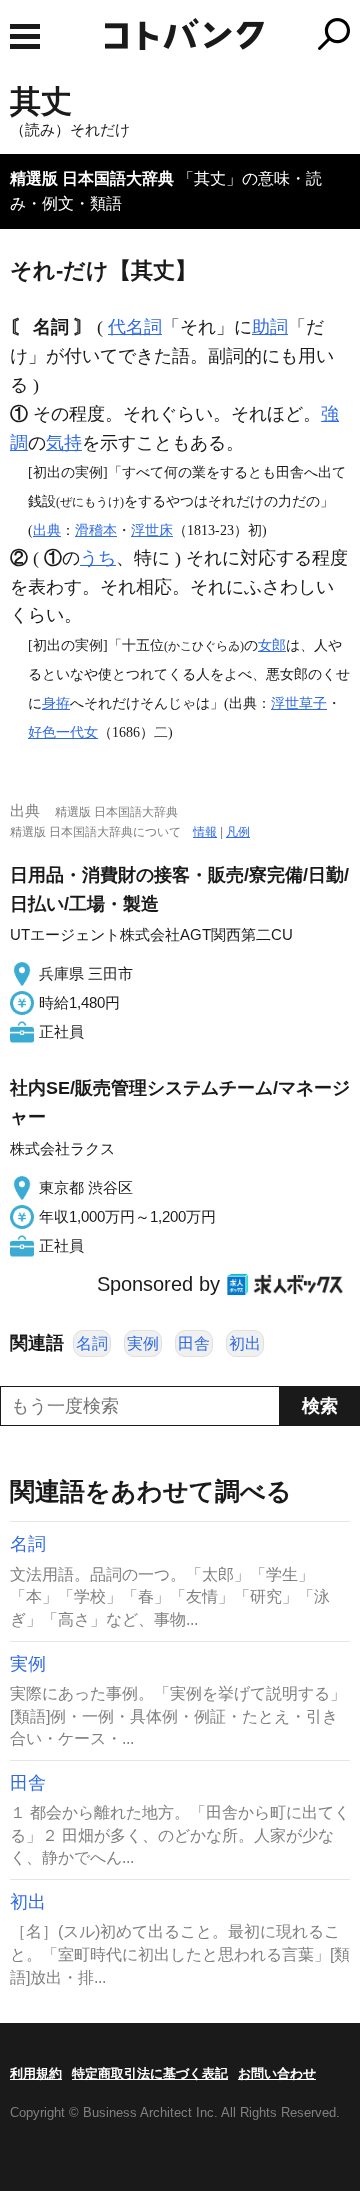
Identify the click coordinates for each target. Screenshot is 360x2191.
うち (98, 558)
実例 (143, 1343)
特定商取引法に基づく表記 (150, 2073)
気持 (64, 443)
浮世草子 (299, 703)
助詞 (270, 327)
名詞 (92, 1343)
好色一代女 (63, 732)
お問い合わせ (277, 2073)
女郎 (272, 645)
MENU (25, 36)
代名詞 (135, 327)
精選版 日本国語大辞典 (92, 178)
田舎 (194, 1343)
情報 (205, 832)
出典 (47, 530)
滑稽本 (96, 530)
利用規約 (36, 2073)
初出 (245, 1343)
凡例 (238, 832)
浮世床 (152, 530)
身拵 (56, 703)
